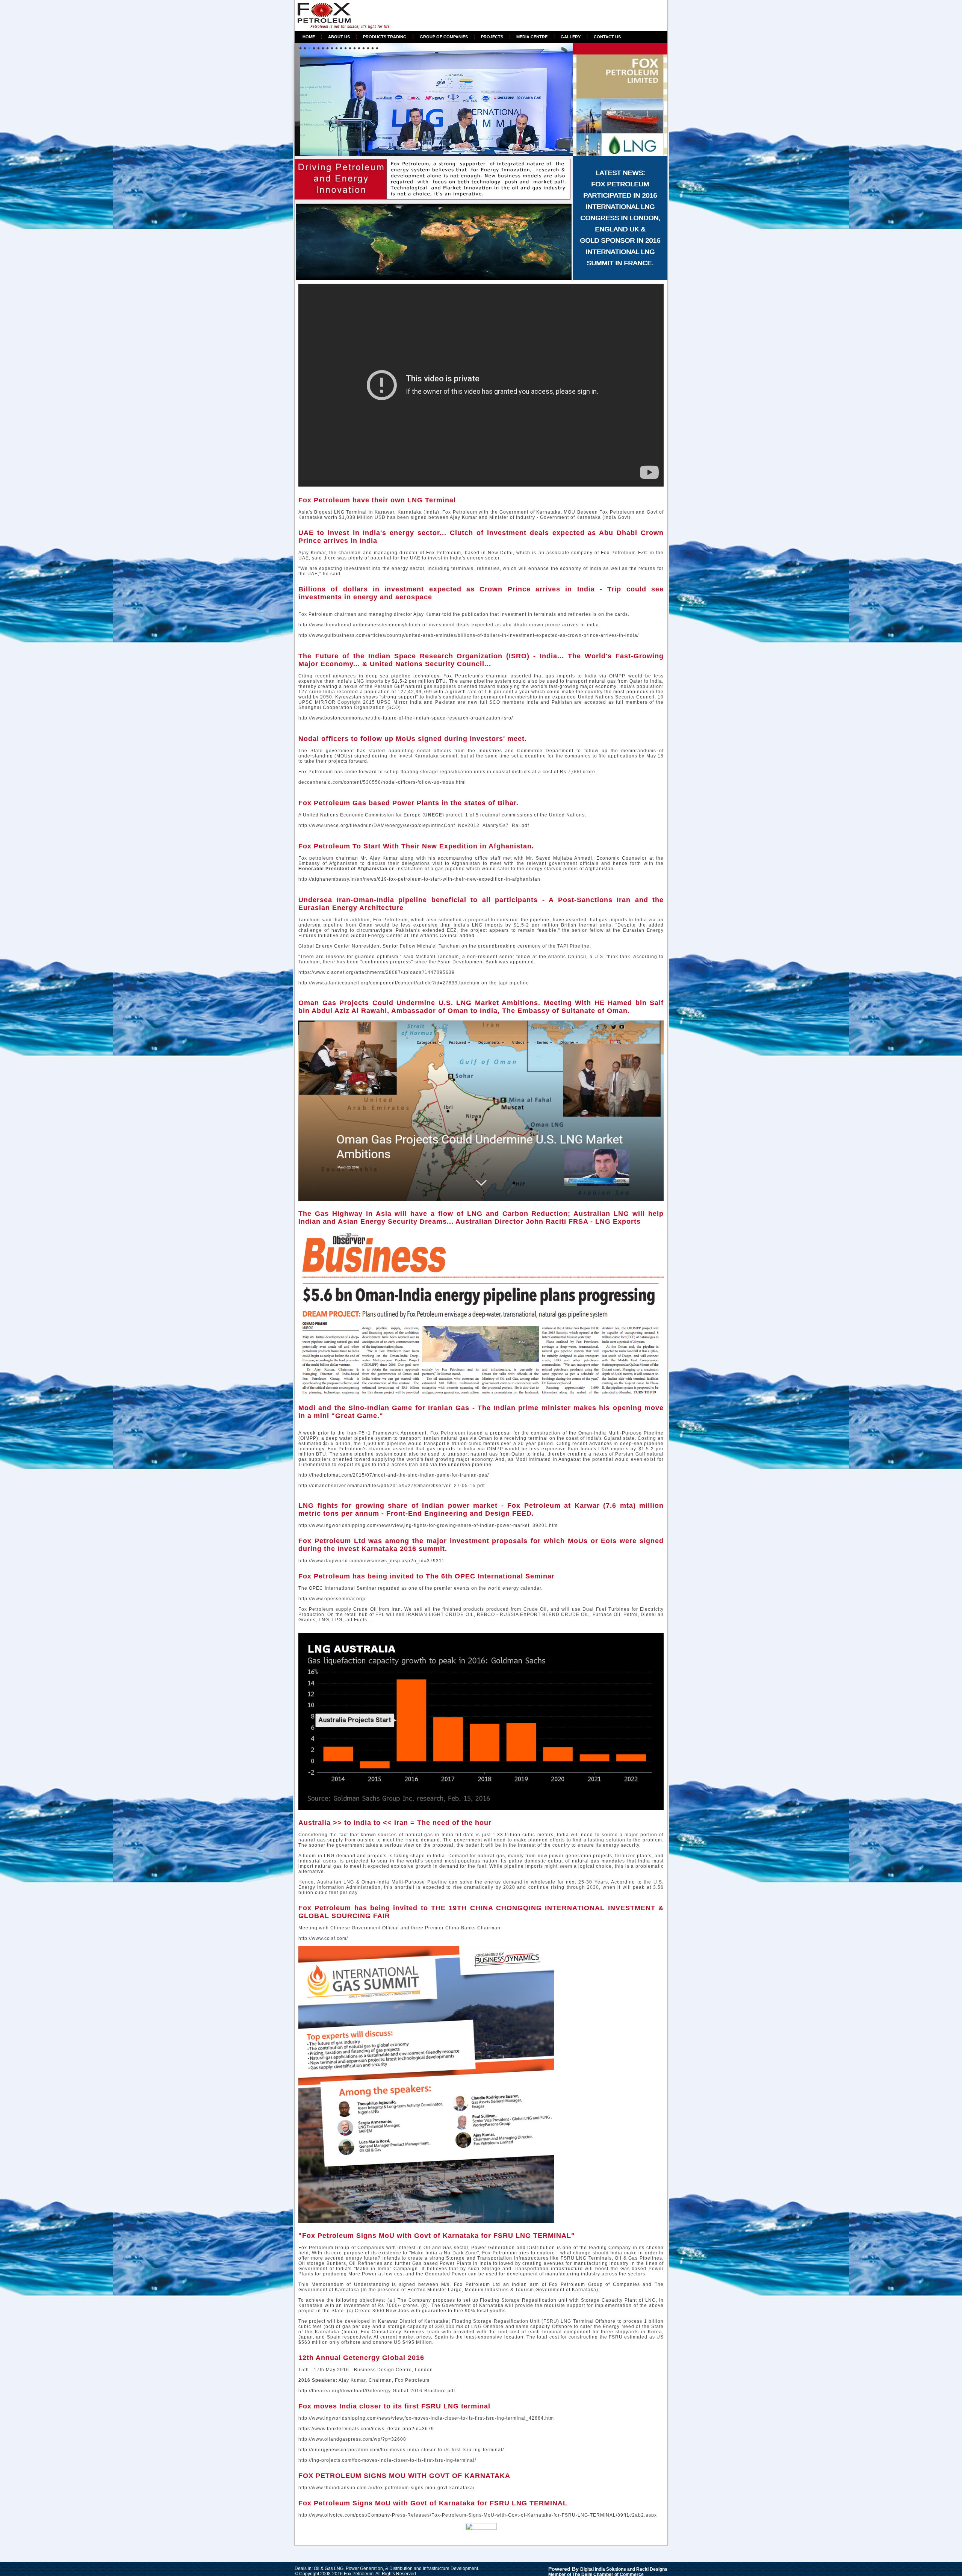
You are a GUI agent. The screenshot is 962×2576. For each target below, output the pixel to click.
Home (309, 37)
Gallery (571, 37)
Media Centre (532, 37)
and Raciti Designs (647, 2569)
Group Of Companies (444, 37)
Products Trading (385, 37)
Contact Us (607, 37)
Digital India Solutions (603, 2569)
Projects (492, 37)
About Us (339, 37)
